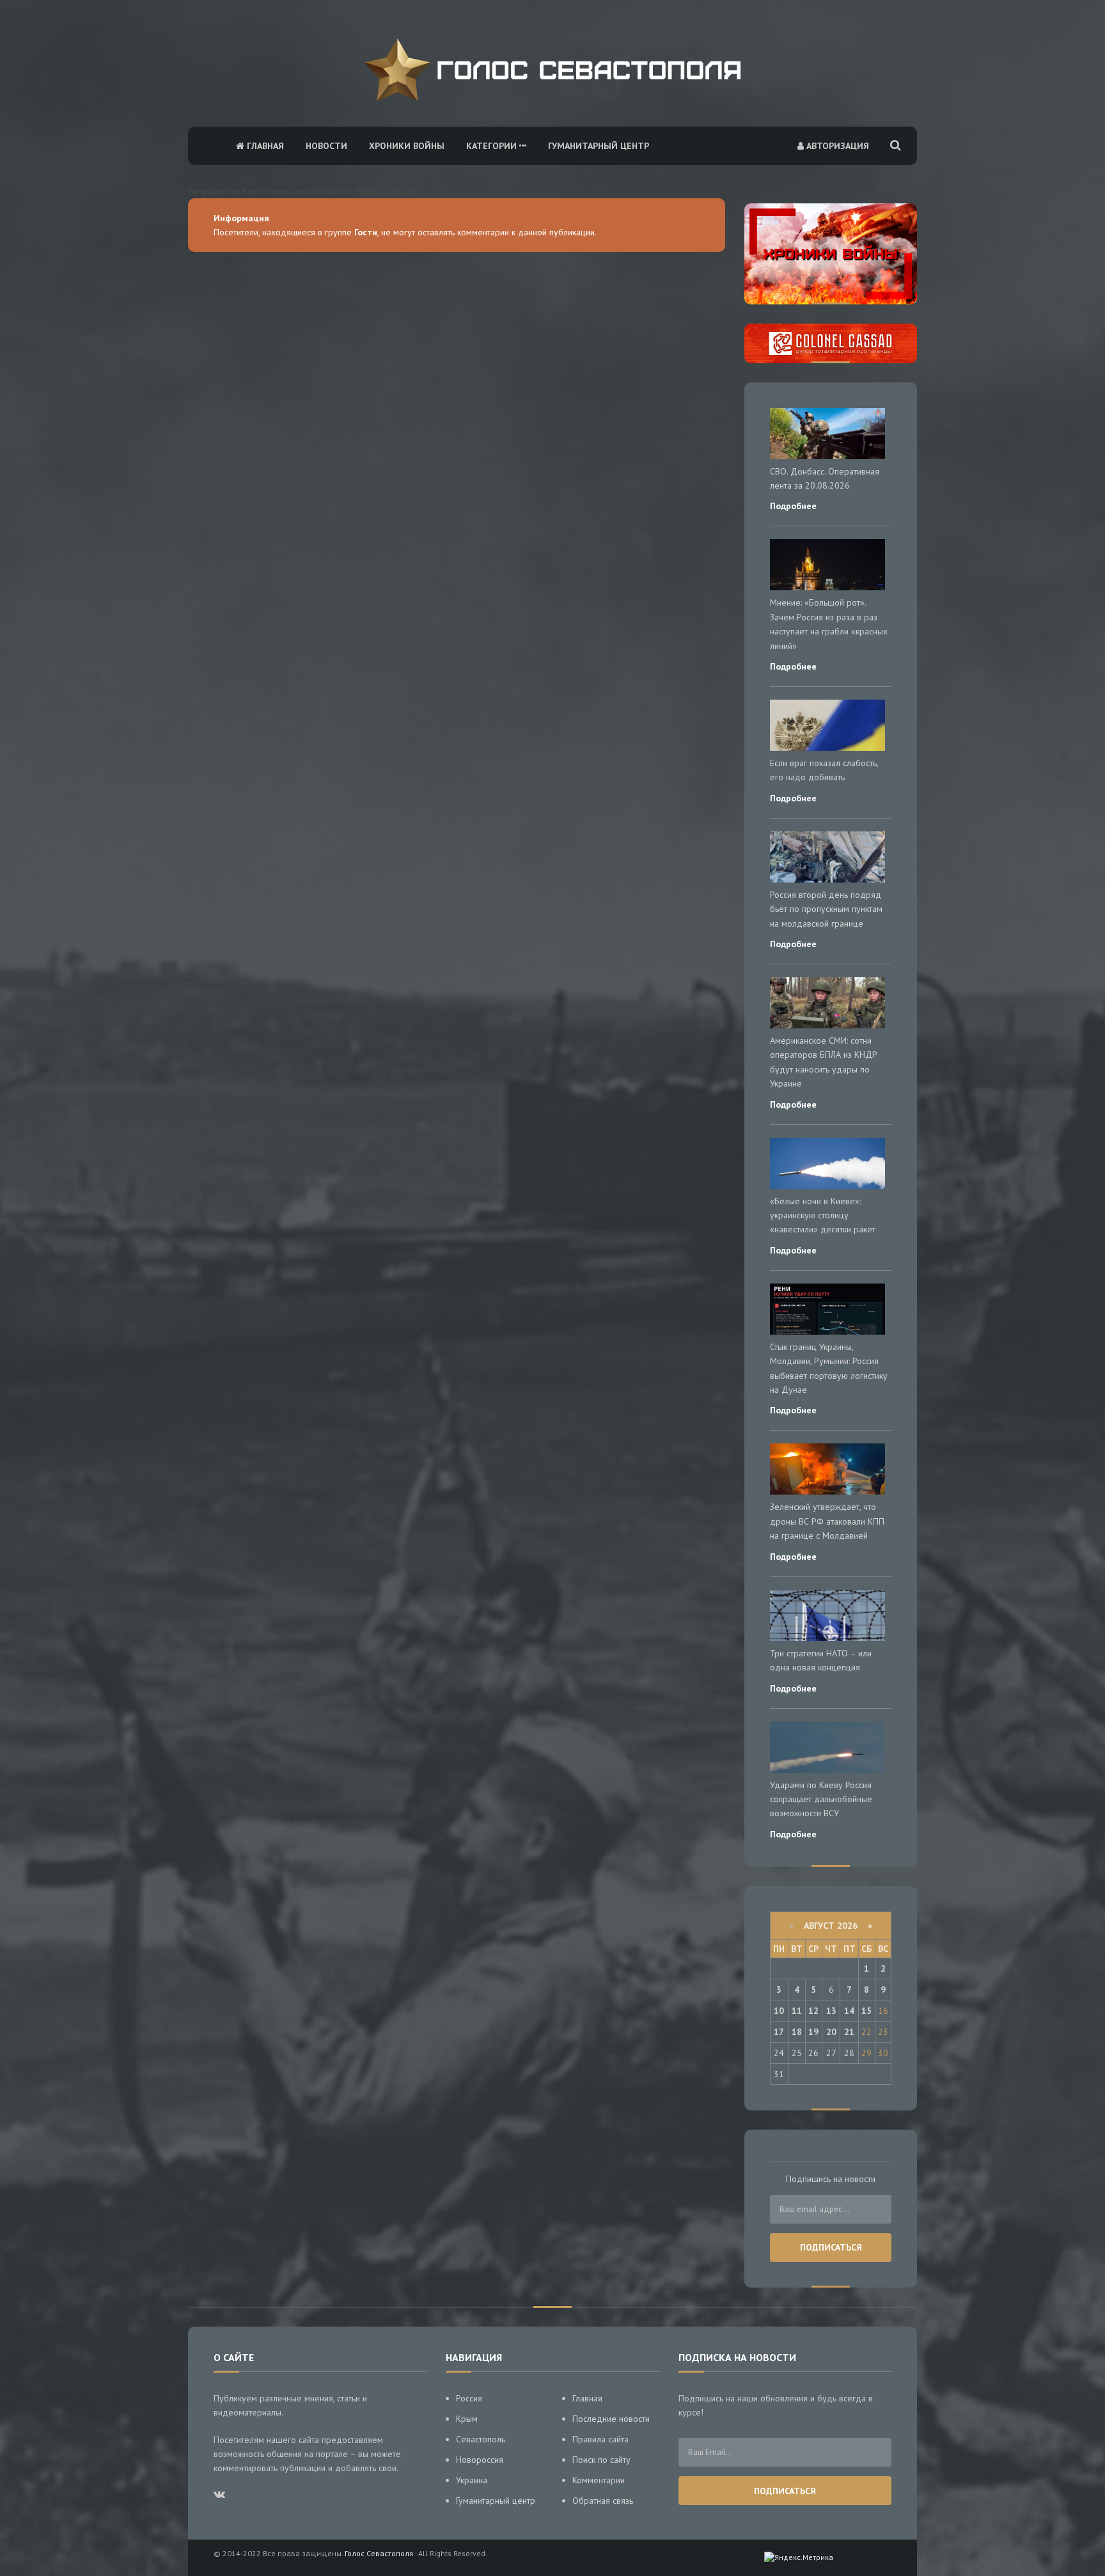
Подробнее (793, 506)
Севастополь (481, 2439)
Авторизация (836, 146)
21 (849, 2032)
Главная (264, 146)
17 (779, 2032)
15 (866, 2011)
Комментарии (599, 2480)
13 (831, 2011)
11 (797, 2011)
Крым (467, 2419)
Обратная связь (603, 2501)
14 (849, 2011)
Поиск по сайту (601, 2460)
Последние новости (611, 2419)
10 (779, 2011)
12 (813, 2011)
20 (831, 2032)
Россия (469, 2398)
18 (797, 2032)
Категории (493, 146)
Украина (472, 2480)
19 (813, 2032)
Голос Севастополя (379, 2553)
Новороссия (480, 2460)
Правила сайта (600, 2439)
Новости (326, 146)
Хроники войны (407, 146)
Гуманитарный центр (599, 146)
